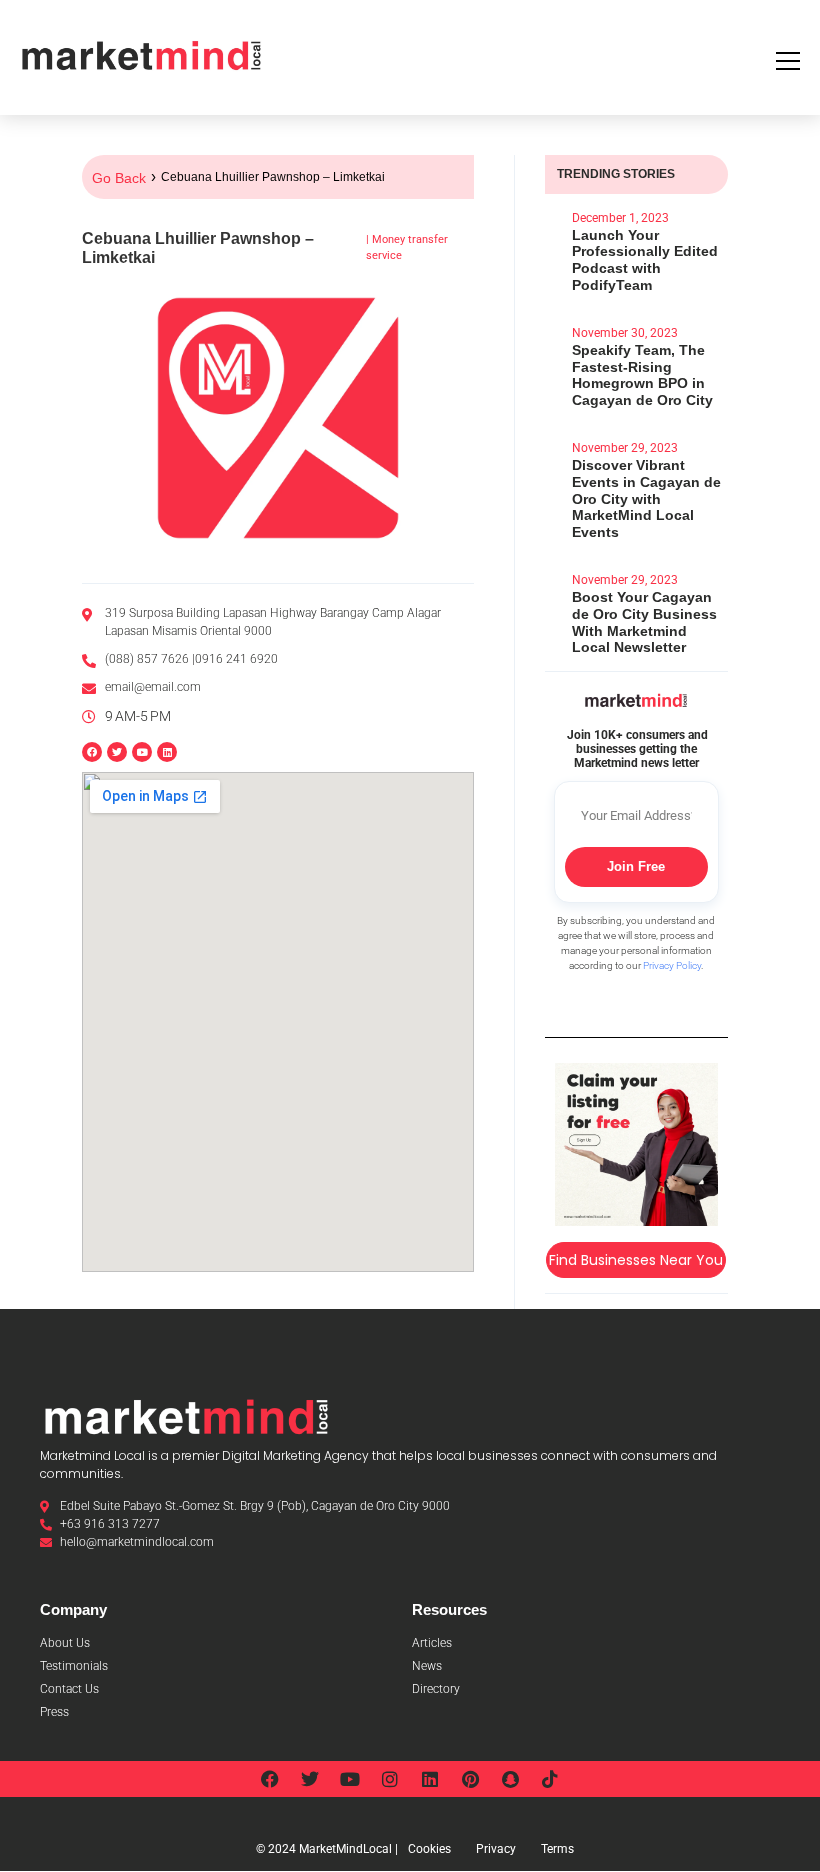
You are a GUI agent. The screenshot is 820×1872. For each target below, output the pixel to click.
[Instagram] (390, 1779)
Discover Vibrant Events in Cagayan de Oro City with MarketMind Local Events (646, 498)
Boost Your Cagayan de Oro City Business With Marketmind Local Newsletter (644, 622)
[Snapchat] (510, 1779)
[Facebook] (92, 752)
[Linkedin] (167, 752)
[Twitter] (117, 752)
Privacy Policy (672, 965)
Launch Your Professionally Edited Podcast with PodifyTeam (645, 260)
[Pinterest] (470, 1779)
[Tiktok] (550, 1779)
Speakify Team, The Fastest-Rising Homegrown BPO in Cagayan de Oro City (642, 375)
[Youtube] (142, 752)
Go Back (119, 178)
